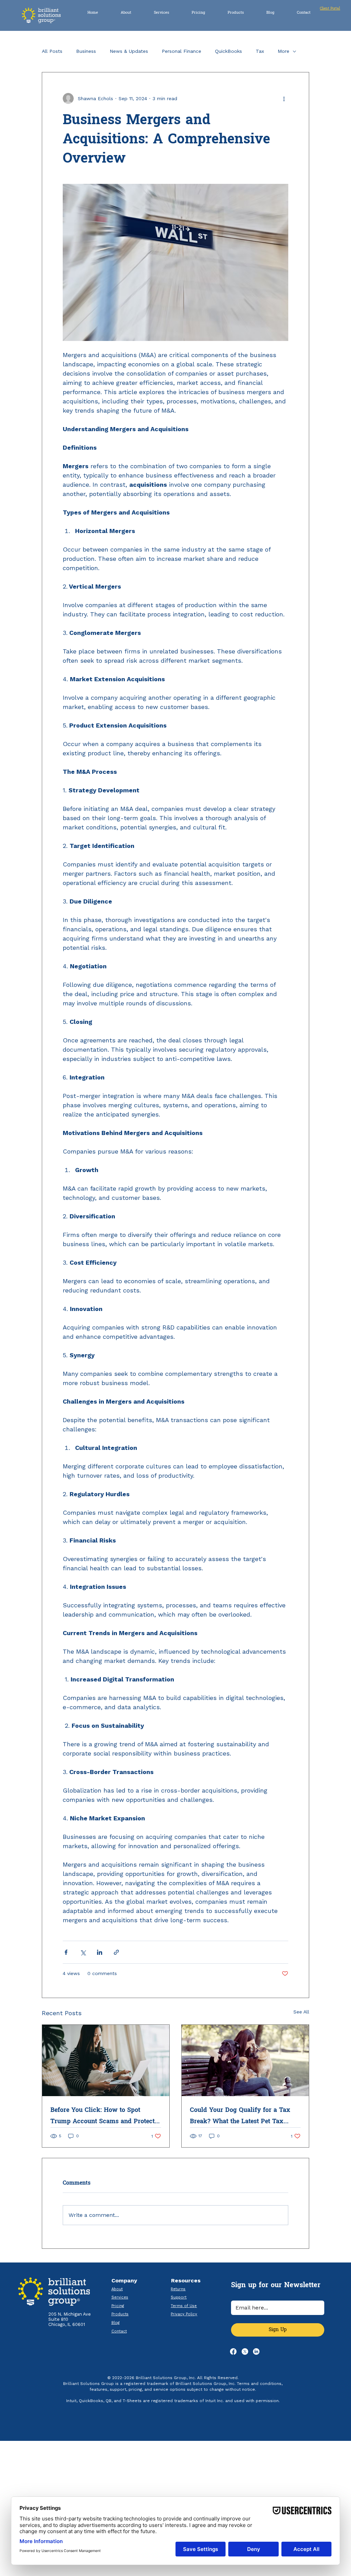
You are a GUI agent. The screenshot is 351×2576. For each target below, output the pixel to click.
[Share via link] (116, 1952)
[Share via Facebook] (66, 1952)
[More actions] (284, 98)
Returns (178, 2289)
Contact (119, 2331)
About (117, 2289)
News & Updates (129, 51)
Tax (260, 51)
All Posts (52, 51)
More (283, 51)
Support (179, 2297)
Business (86, 51)
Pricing (118, 2306)
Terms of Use (184, 2306)
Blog (116, 2323)
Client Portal (330, 9)
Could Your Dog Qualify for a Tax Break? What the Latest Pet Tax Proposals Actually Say (240, 2116)
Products (120, 2314)
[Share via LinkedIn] (100, 1952)
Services (120, 2297)
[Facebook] (233, 2352)
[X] (245, 2352)
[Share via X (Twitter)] (83, 1952)
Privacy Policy (184, 2314)
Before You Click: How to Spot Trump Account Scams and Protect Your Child (102, 2116)
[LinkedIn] (256, 2352)
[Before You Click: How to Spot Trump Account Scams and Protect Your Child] (106, 2060)
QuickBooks (228, 51)
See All (301, 2012)
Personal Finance (181, 51)
